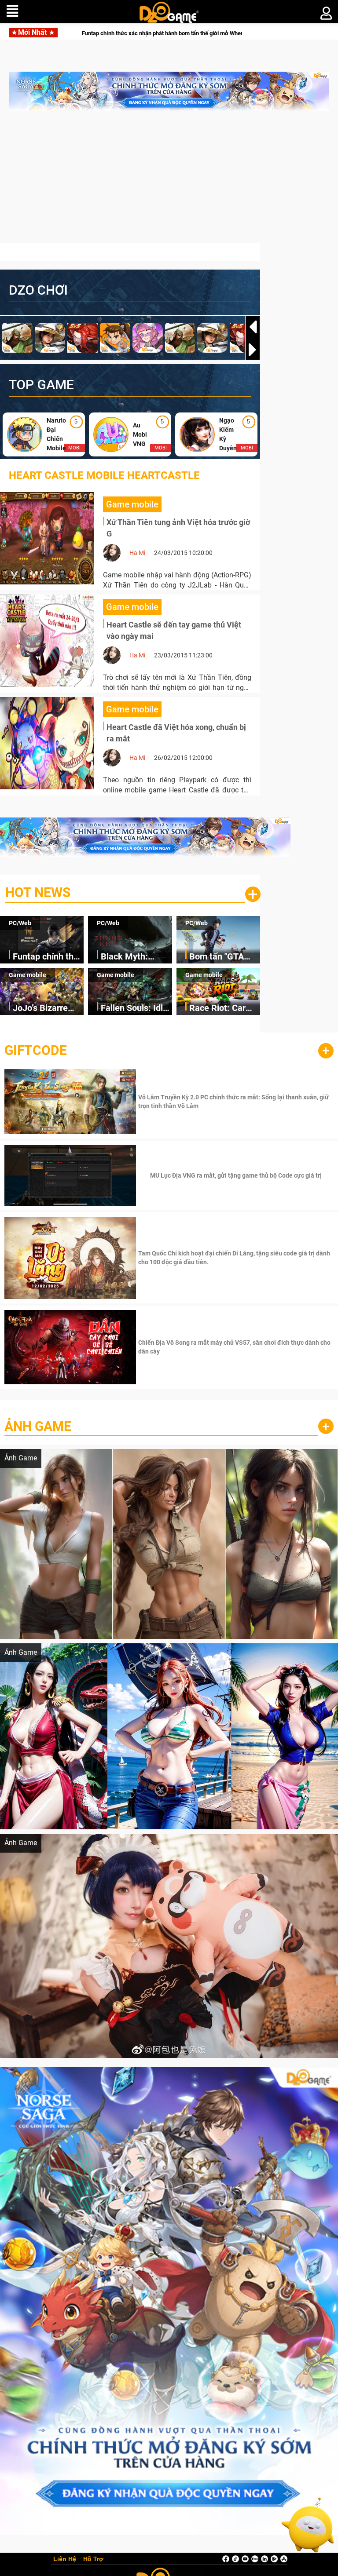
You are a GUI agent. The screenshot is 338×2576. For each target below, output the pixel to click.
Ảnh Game (38, 1426)
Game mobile (28, 975)
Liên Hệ (65, 2559)
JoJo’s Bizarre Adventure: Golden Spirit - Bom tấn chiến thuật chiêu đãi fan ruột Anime (42, 1009)
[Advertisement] (169, 182)
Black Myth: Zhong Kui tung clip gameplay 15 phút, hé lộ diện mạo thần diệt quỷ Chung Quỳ (145, 33)
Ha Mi (137, 553)
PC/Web (20, 923)
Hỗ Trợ (93, 2559)
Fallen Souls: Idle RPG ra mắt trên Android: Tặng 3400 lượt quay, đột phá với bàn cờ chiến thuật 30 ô (135, 1009)
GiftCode (36, 1050)
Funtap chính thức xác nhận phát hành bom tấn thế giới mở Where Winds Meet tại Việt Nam (48, 957)
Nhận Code (235, 1102)
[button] (253, 350)
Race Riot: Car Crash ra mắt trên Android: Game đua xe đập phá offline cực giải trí (224, 1009)
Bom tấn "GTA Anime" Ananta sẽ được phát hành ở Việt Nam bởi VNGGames (224, 957)
